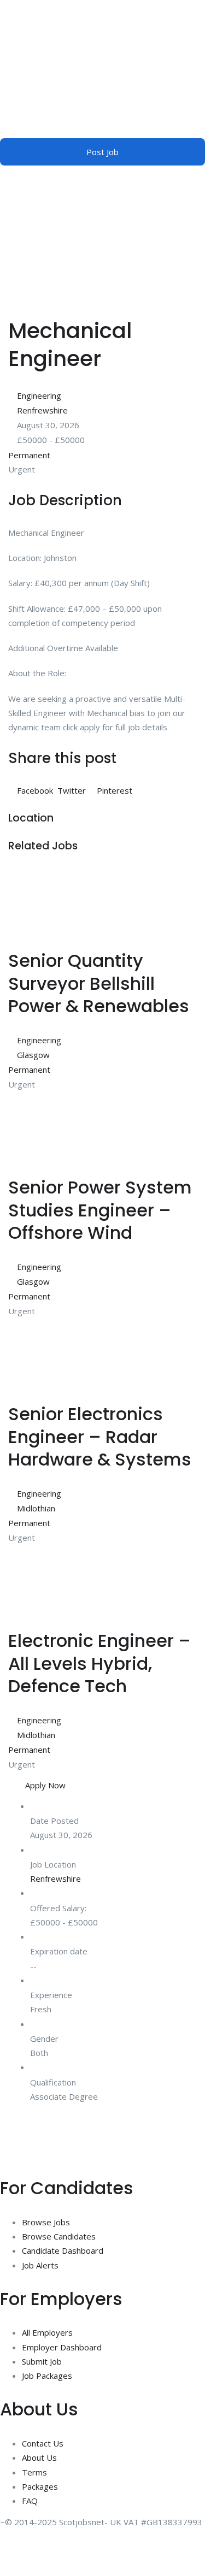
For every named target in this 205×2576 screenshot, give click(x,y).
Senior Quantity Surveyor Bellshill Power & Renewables (99, 983)
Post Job (102, 152)
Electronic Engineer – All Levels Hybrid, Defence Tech (99, 1663)
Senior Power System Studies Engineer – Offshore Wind (100, 1210)
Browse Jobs (46, 2222)
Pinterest (113, 790)
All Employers (47, 2332)
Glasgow (33, 1055)
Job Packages (47, 2376)
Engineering (39, 395)
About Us (39, 2457)
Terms (34, 2472)
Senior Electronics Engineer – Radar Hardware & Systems (100, 1437)
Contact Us (43, 2443)
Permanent (29, 455)
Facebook (35, 790)
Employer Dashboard (62, 2347)
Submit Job (42, 2361)
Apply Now (45, 1785)
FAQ (30, 2501)
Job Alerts (40, 2265)
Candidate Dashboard (63, 2250)
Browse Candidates (59, 2236)
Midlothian (36, 1508)
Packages (40, 2486)
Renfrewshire (42, 410)
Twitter (72, 790)
